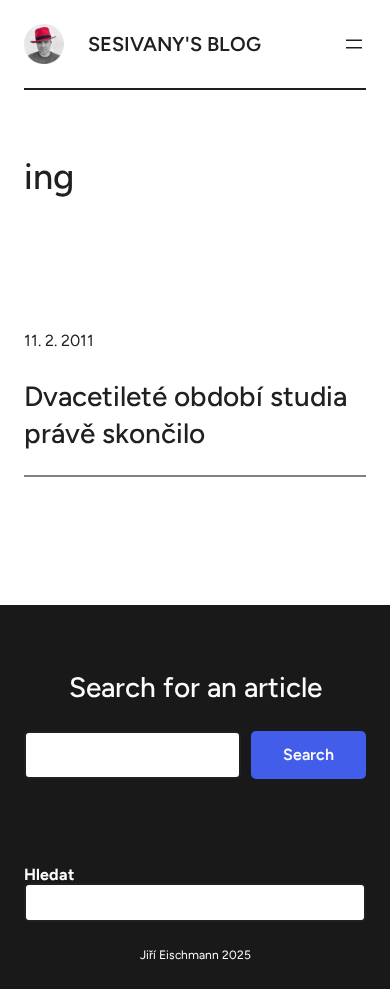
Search (308, 754)
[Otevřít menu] (354, 44)
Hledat (49, 874)
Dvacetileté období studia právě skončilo (185, 414)
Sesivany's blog (174, 44)
